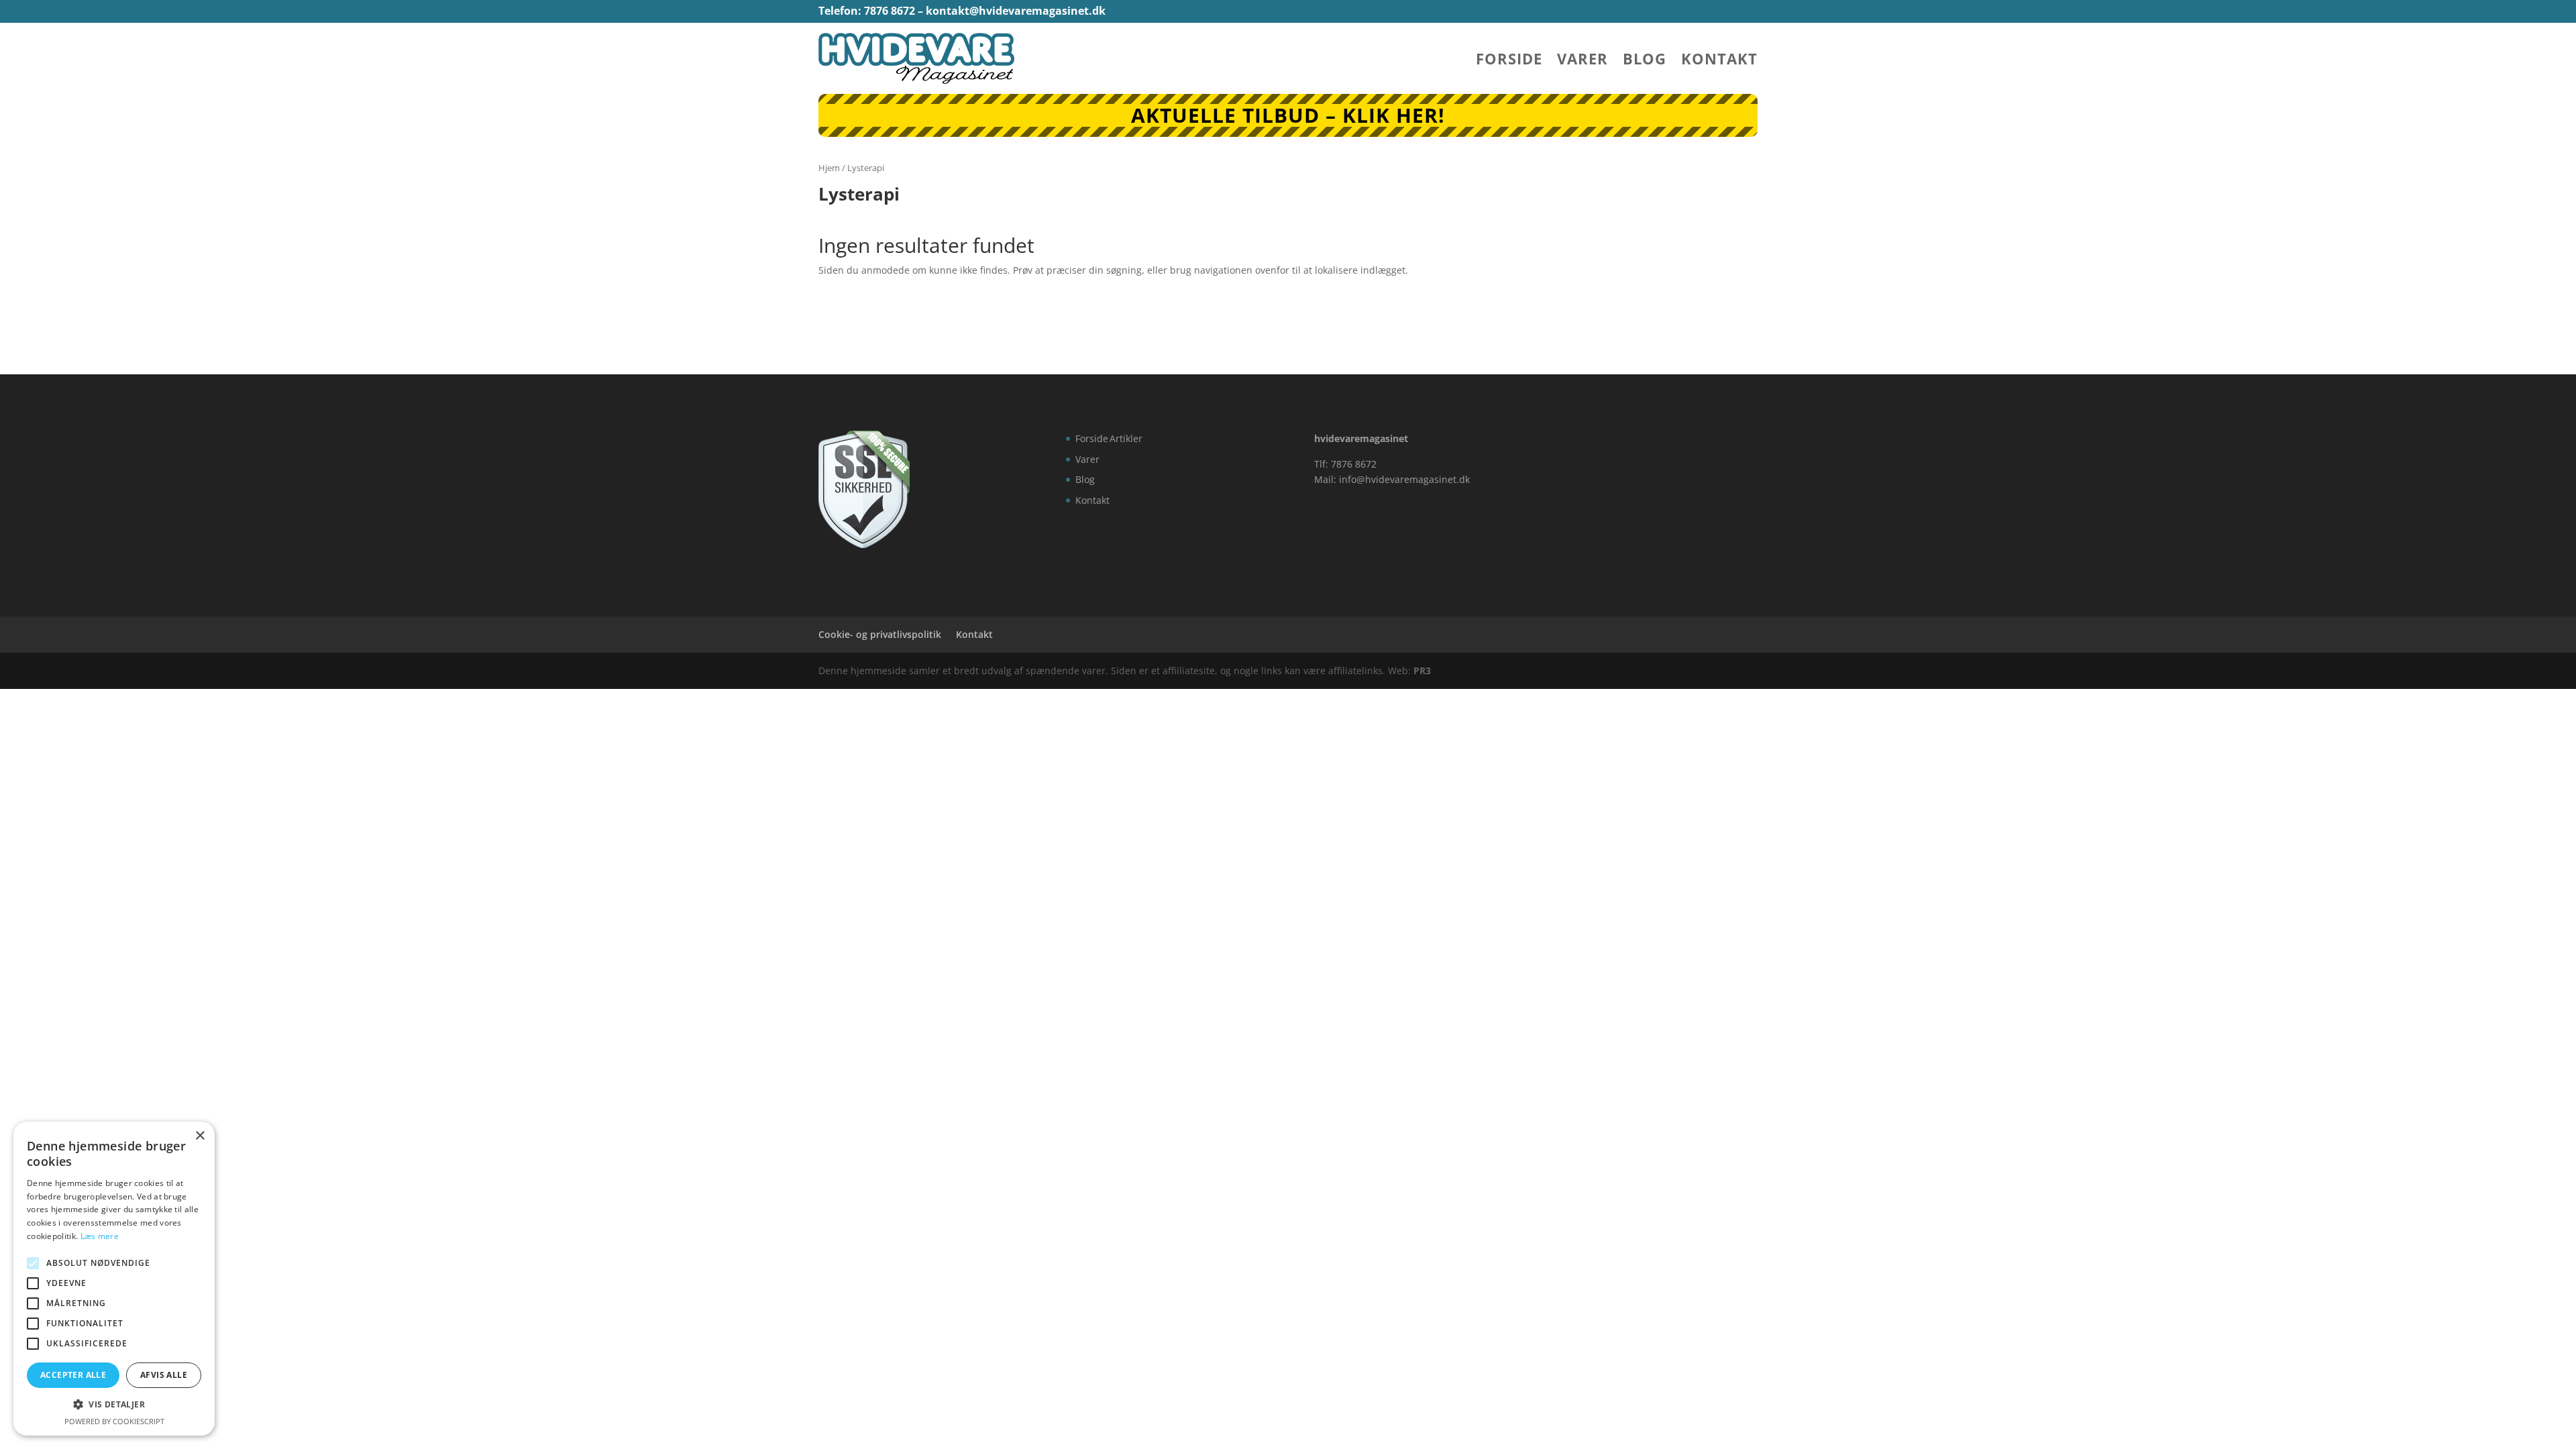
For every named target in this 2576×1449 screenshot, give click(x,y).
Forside (1509, 61)
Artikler (1126, 438)
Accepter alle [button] (73, 1375)
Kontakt (1719, 61)
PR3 (1422, 670)
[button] (114, 1405)
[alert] (114, 1279)
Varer (1582, 61)
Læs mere (100, 1236)
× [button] (200, 1136)
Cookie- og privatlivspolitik (880, 634)
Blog (1645, 61)
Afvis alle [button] (164, 1375)
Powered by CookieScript (114, 1421)
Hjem (829, 168)
